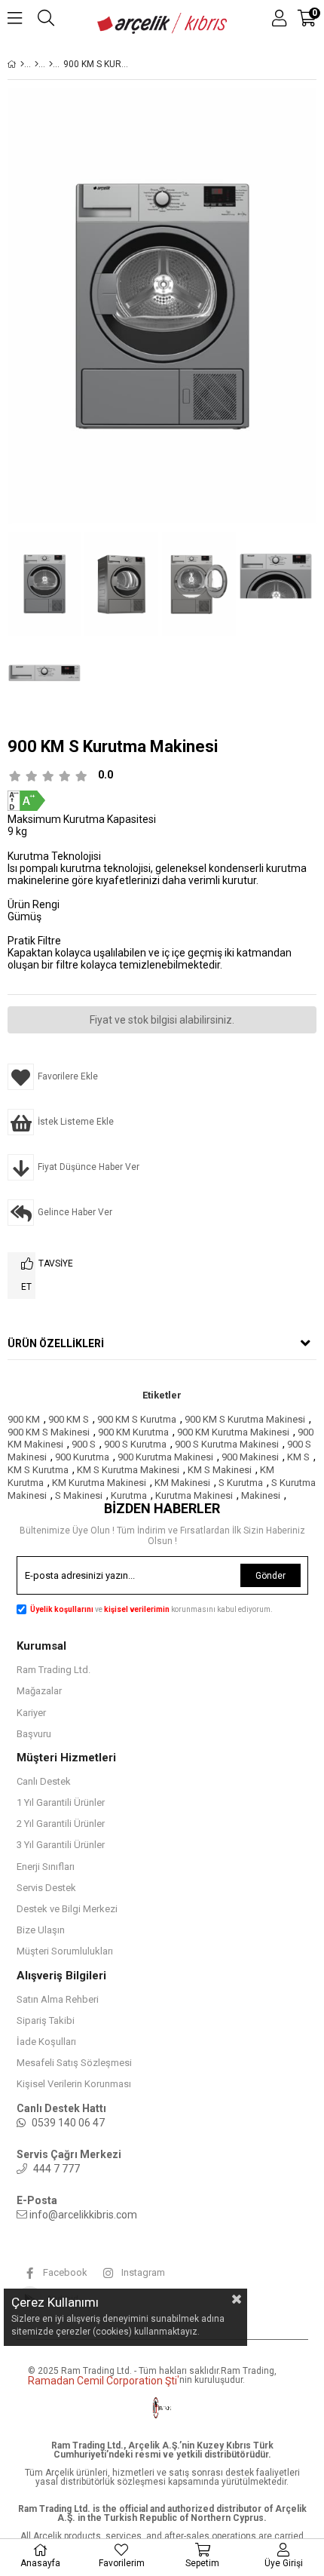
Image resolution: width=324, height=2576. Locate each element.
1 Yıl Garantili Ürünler (61, 1802)
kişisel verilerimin (138, 1609)
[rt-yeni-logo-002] (162, 2408)
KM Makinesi (182, 1483)
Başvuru (34, 1734)
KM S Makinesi (220, 1470)
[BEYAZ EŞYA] (37, 64)
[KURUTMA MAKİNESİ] (51, 64)
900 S (84, 1444)
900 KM (24, 1419)
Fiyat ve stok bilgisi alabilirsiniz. (162, 1020)
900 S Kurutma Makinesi (227, 1444)
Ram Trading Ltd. (53, 1670)
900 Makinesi (250, 1457)
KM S (298, 1457)
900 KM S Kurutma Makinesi (245, 1419)
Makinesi (261, 1495)
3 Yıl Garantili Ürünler (61, 1845)
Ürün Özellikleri (56, 1343)
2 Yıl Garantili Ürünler (61, 1824)
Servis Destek (46, 1888)
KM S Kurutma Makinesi (128, 1470)
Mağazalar (39, 1691)
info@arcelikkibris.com (83, 2215)
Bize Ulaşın (41, 1930)
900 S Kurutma (135, 1444)
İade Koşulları (46, 2042)
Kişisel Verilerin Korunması (74, 2084)
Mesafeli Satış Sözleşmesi (74, 2063)
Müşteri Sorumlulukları (65, 1951)
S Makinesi (79, 1495)
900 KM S (69, 1419)
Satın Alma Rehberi (58, 1999)
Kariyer (31, 1713)
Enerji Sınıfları (46, 1867)
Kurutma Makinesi (194, 1495)
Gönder (271, 1576)
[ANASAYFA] (22, 64)
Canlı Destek (44, 1781)
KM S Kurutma (38, 1470)
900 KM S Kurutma (137, 1419)
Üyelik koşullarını (62, 1609)
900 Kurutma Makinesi (165, 1457)
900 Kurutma (82, 1457)
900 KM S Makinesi (49, 1432)
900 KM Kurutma (133, 1432)
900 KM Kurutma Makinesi (233, 1432)
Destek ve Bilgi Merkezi (67, 1909)
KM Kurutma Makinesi (99, 1483)
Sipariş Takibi (46, 2020)
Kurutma (129, 1495)
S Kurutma (241, 1483)
